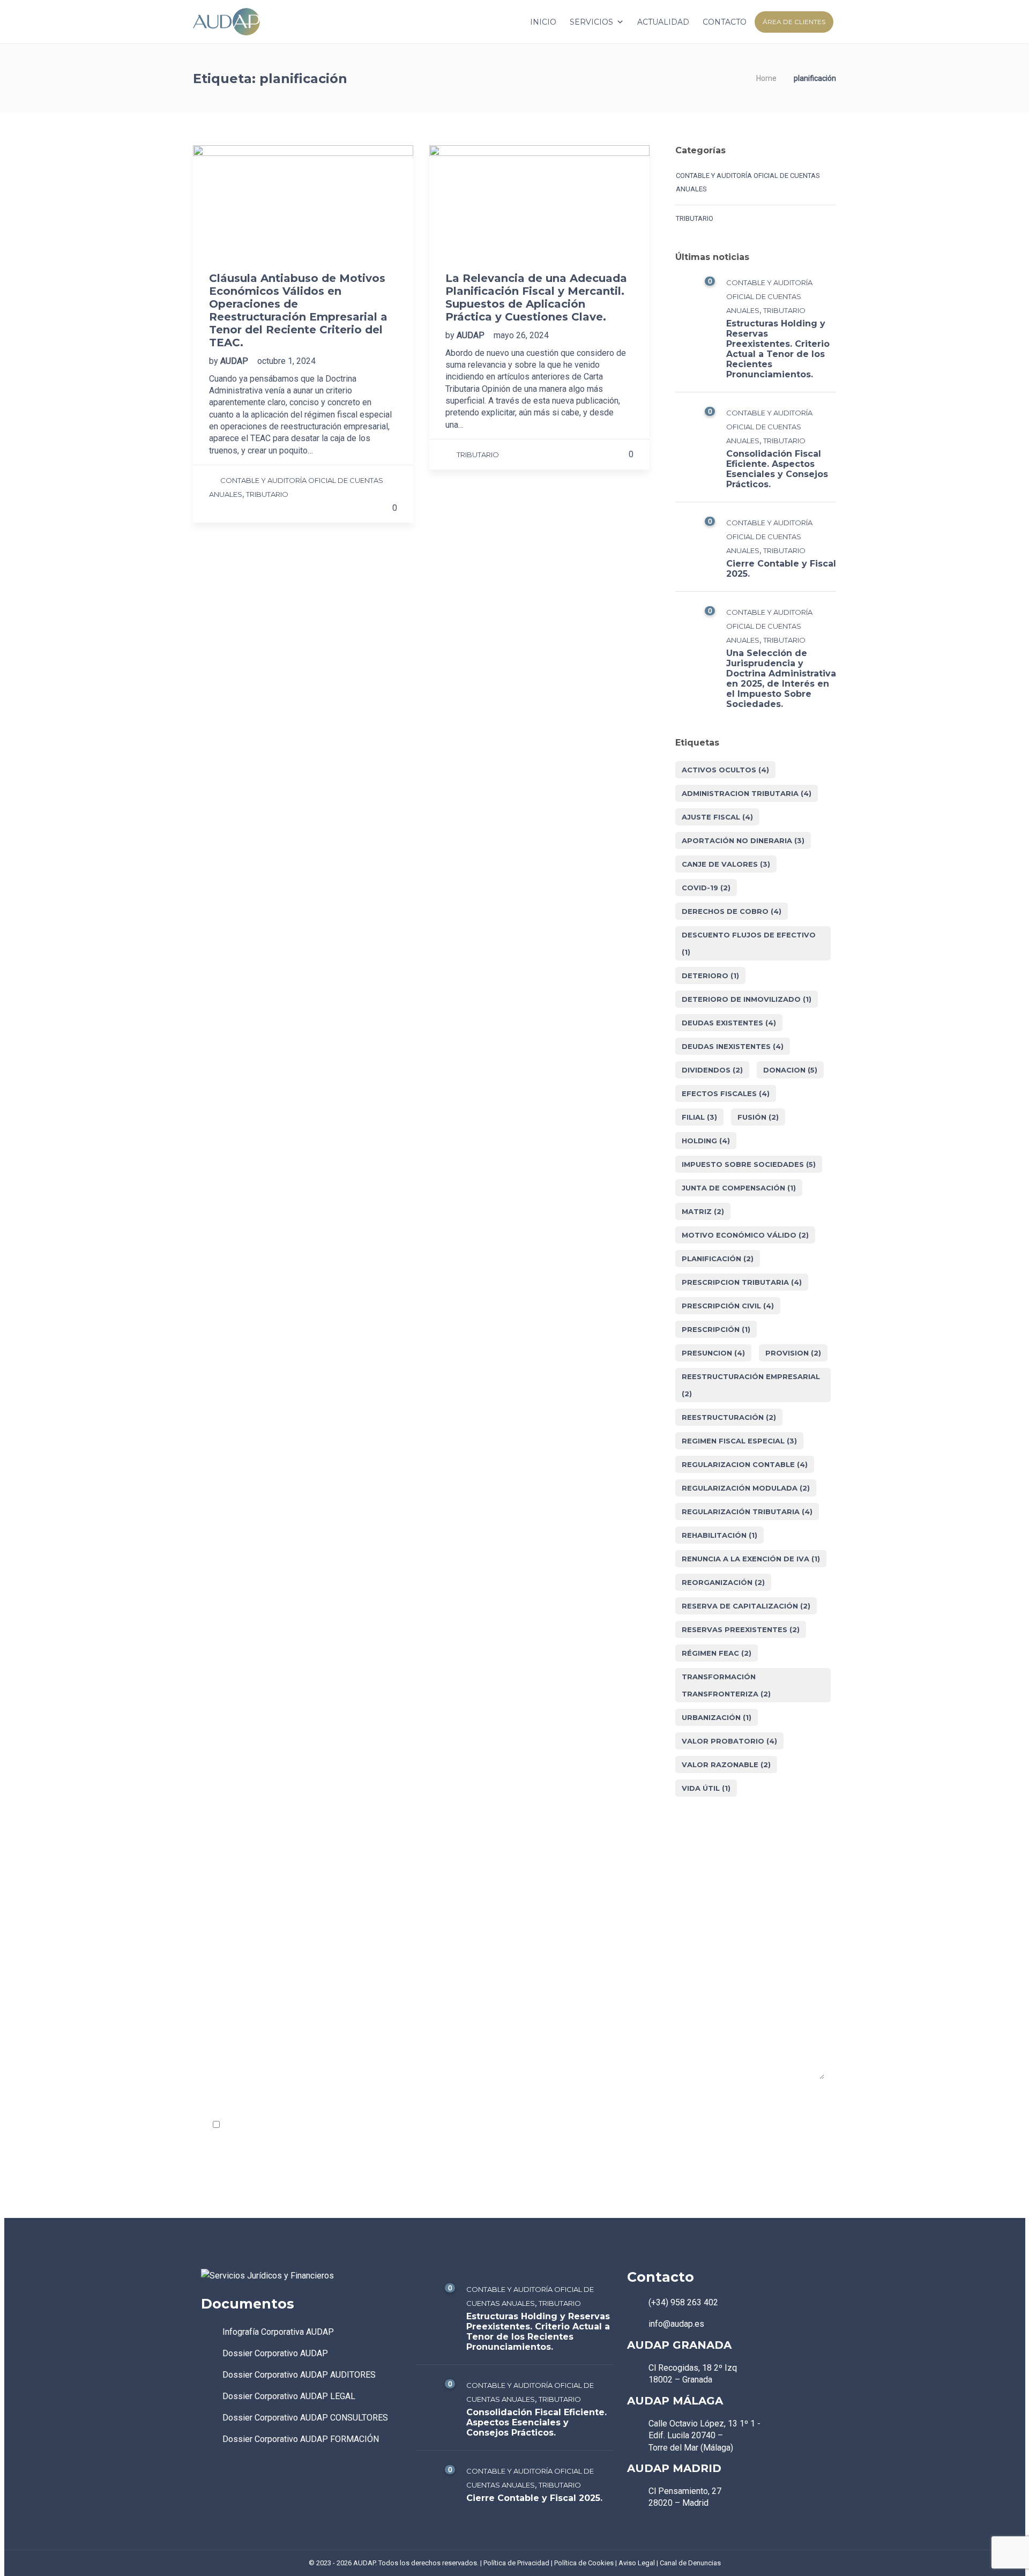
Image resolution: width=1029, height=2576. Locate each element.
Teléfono (634, 1942)
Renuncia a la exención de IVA (751, 1559)
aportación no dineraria (743, 840)
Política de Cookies (584, 2563)
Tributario (267, 494)
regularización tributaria (747, 1512)
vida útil (706, 1788)
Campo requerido (786, 2101)
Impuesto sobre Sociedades (749, 1164)
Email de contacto (443, 1942)
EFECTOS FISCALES (726, 1093)
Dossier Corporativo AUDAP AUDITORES (299, 2375)
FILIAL (699, 1117)
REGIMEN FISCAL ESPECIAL (739, 1441)
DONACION (790, 1070)
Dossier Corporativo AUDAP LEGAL (289, 2396)
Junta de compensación (739, 1188)
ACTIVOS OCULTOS (725, 770)
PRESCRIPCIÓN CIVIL (728, 1306)
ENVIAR (227, 2158)
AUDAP (235, 361)
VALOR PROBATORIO (729, 1741)
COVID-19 (706, 888)
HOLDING (706, 1141)
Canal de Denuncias (690, 2563)
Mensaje (219, 2003)
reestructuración (729, 1417)
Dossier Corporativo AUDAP (275, 2353)
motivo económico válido (745, 1235)
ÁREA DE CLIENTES (794, 22)
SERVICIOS (591, 22)
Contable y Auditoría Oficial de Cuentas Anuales (748, 182)
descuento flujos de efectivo (749, 943)
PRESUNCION (713, 1353)
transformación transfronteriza (726, 1685)
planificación (718, 1259)
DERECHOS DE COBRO (732, 911)
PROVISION (793, 1353)
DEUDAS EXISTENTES (729, 1023)
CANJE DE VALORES (726, 864)
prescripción (716, 1329)
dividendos (712, 1070)
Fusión (758, 1117)
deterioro (710, 976)
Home (766, 78)
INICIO (543, 22)
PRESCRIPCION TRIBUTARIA (742, 1282)
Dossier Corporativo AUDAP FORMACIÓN (301, 2439)
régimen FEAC (717, 1653)
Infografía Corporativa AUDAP (278, 2332)
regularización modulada (746, 1488)
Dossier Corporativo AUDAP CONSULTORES (305, 2418)
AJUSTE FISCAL (717, 817)
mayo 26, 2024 (521, 335)
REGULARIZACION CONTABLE (745, 1464)
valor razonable (726, 1765)
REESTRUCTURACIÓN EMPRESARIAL (751, 1385)
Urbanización (717, 1717)
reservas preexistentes (741, 1629)
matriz (703, 1211)
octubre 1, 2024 (286, 361)
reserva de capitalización (746, 1606)
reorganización (723, 1582)
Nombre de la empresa (245, 1942)
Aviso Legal (637, 2563)
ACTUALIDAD (663, 22)
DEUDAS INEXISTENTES (733, 1046)
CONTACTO (725, 22)
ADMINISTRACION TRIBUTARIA (747, 793)
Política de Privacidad (330, 2125)
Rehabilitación (719, 1535)
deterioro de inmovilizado (747, 999)
